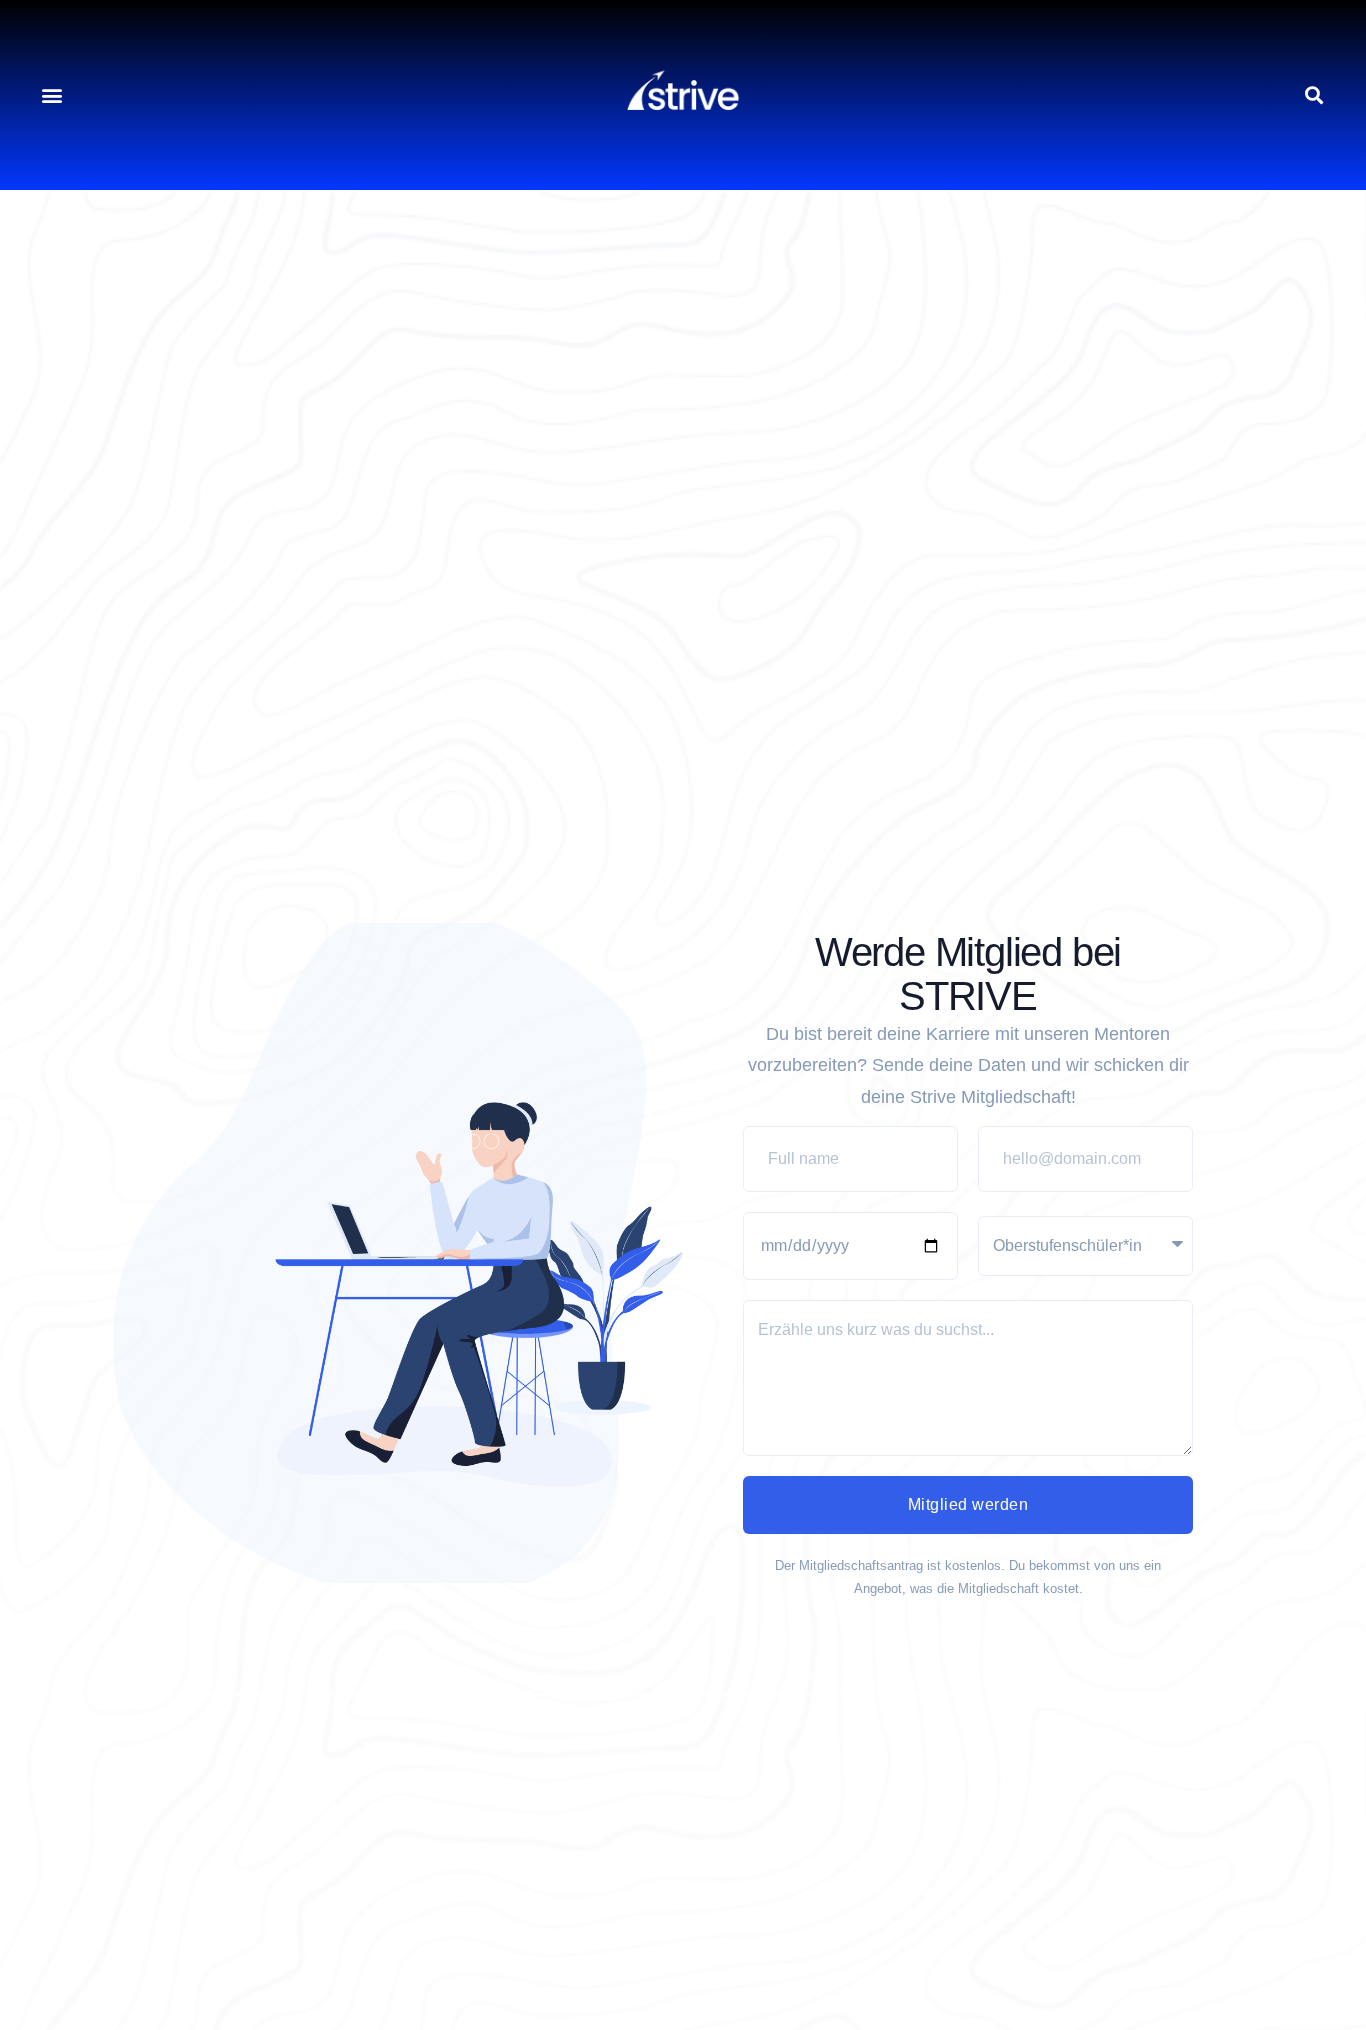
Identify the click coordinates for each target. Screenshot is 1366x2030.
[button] (51, 95)
